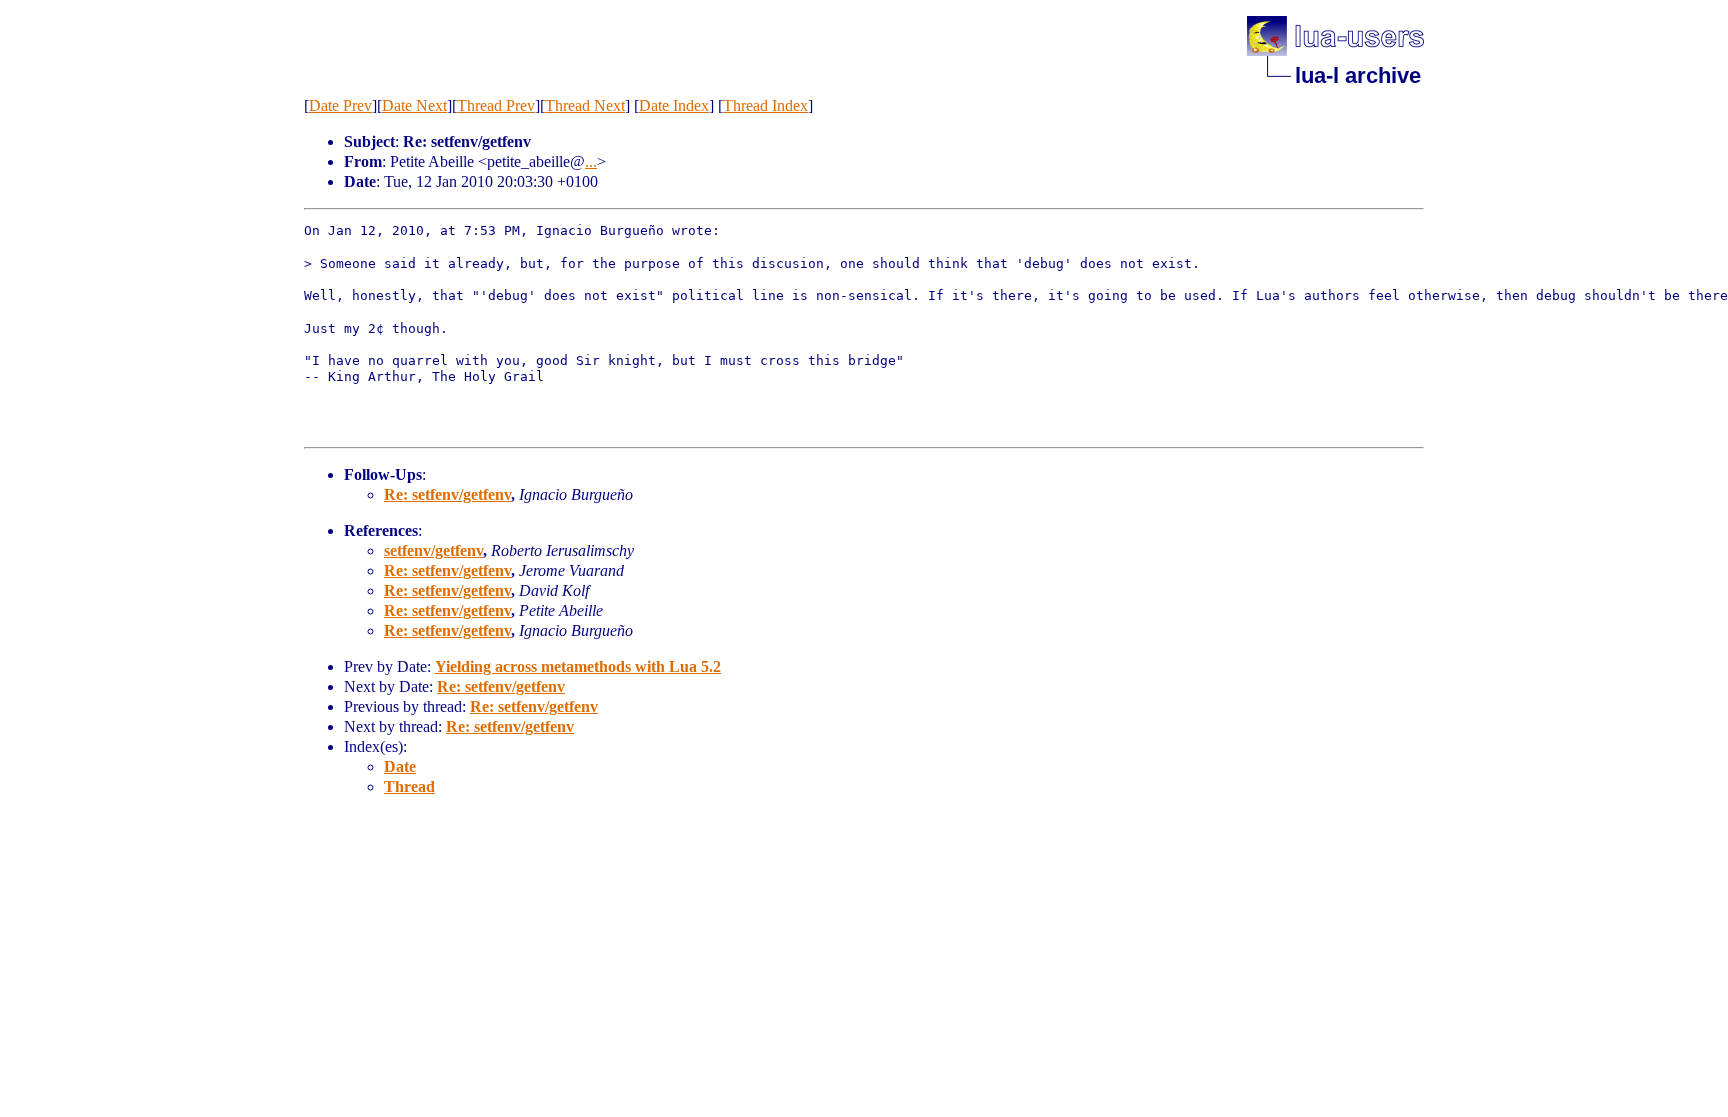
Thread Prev (496, 105)
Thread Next (585, 105)
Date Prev (340, 105)
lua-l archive (1358, 75)
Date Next (414, 105)
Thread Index (765, 105)
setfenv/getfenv (433, 550)
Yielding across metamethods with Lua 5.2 (578, 666)
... (591, 161)
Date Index (674, 105)
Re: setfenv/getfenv (447, 494)
